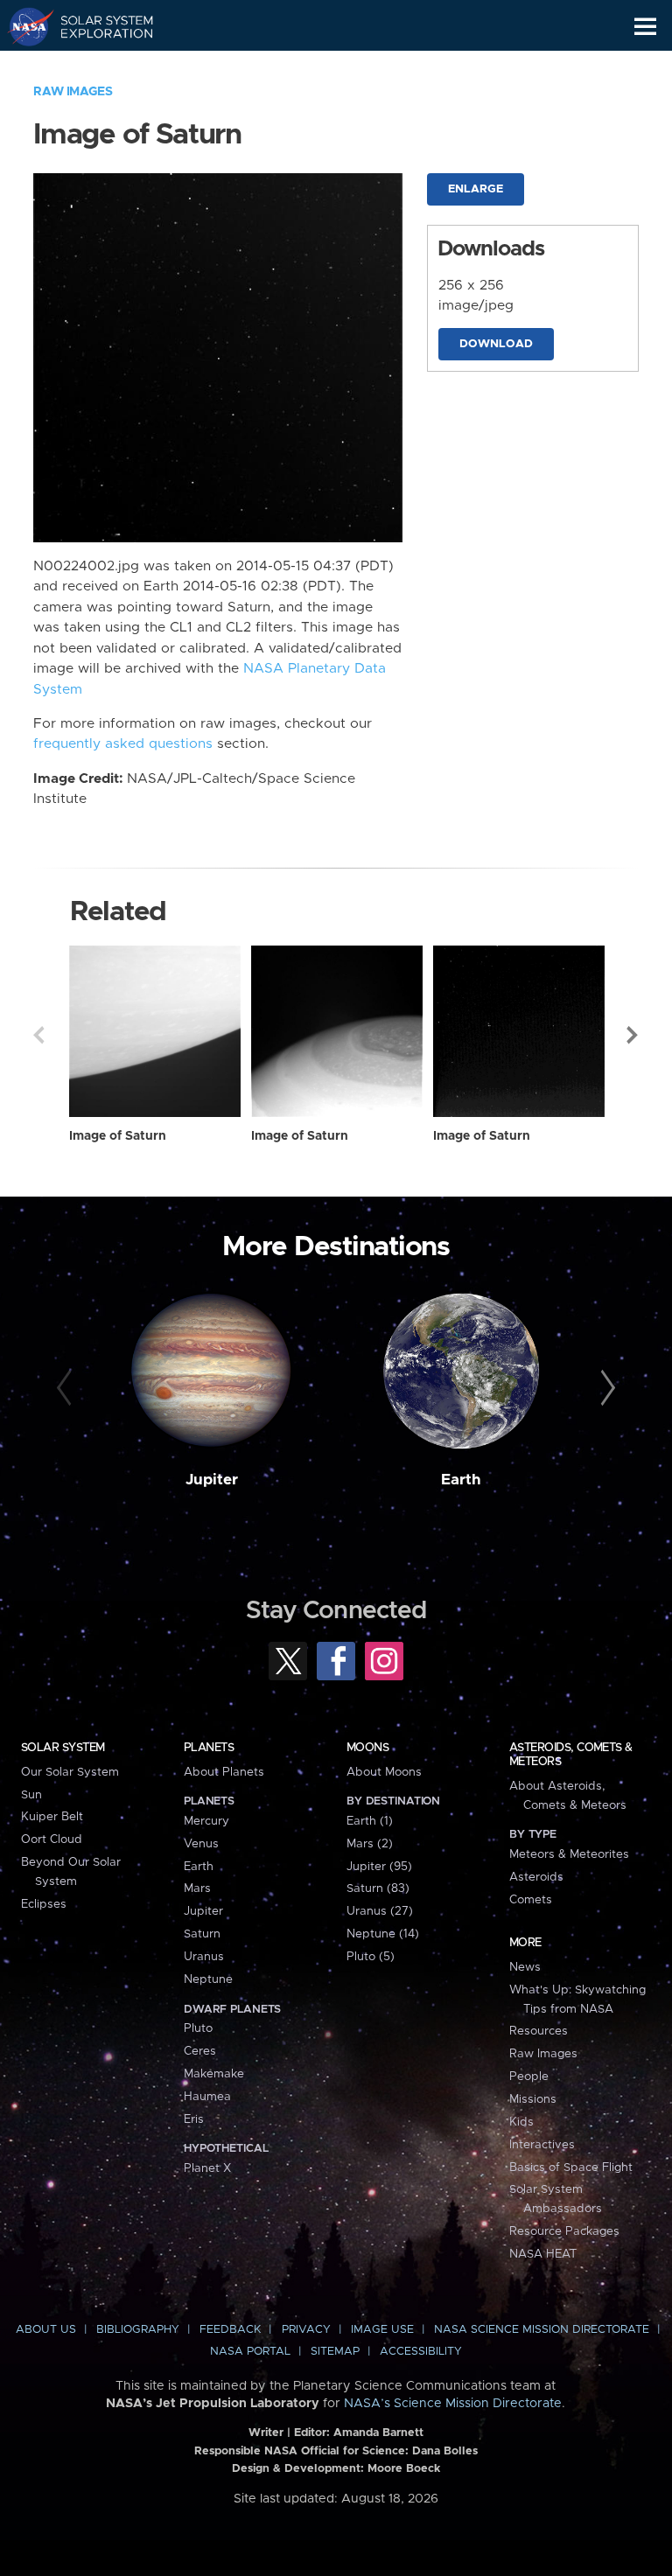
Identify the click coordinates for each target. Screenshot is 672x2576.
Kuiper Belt (52, 1817)
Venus (201, 1844)
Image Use (382, 2330)
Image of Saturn (118, 1136)
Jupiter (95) (379, 1867)
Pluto (198, 2028)
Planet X (207, 2168)
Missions (533, 2099)
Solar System (63, 1748)
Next (633, 1035)
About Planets (224, 1772)
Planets (209, 1748)
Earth (461, 1480)
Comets (531, 1900)
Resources (539, 2031)
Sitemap (335, 2352)
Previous (38, 1035)
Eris (194, 2119)
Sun (31, 1795)
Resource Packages (564, 2231)
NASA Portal (250, 2352)
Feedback (230, 2330)
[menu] (645, 27)
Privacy (306, 2330)
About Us (46, 2330)
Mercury (206, 1821)
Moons (367, 1748)
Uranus (204, 1957)
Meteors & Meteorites (569, 1854)
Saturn (202, 1934)
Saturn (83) (378, 1888)
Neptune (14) (383, 1934)
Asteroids (536, 1877)
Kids (521, 2122)
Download (496, 344)
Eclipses (44, 1904)
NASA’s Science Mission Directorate (453, 2404)
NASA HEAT (543, 2254)
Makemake (214, 2074)
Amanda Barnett (378, 2433)
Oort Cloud (52, 1840)
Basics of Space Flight (571, 2168)
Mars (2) (370, 1844)
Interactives (542, 2145)
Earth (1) (370, 1821)
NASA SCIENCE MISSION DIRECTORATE (542, 2330)
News (525, 1967)
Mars (197, 1888)
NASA (23, 26)
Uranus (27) (380, 1911)
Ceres (200, 2051)
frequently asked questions (123, 744)
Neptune (208, 1979)
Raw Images (73, 92)
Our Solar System (70, 1772)
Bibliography (138, 2330)
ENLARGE (476, 189)
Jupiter (212, 1480)
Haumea (207, 2097)
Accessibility (421, 2352)
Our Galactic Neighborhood (97, 66)
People (529, 2077)
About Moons (384, 1772)
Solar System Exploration (97, 26)
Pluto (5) (371, 1957)
